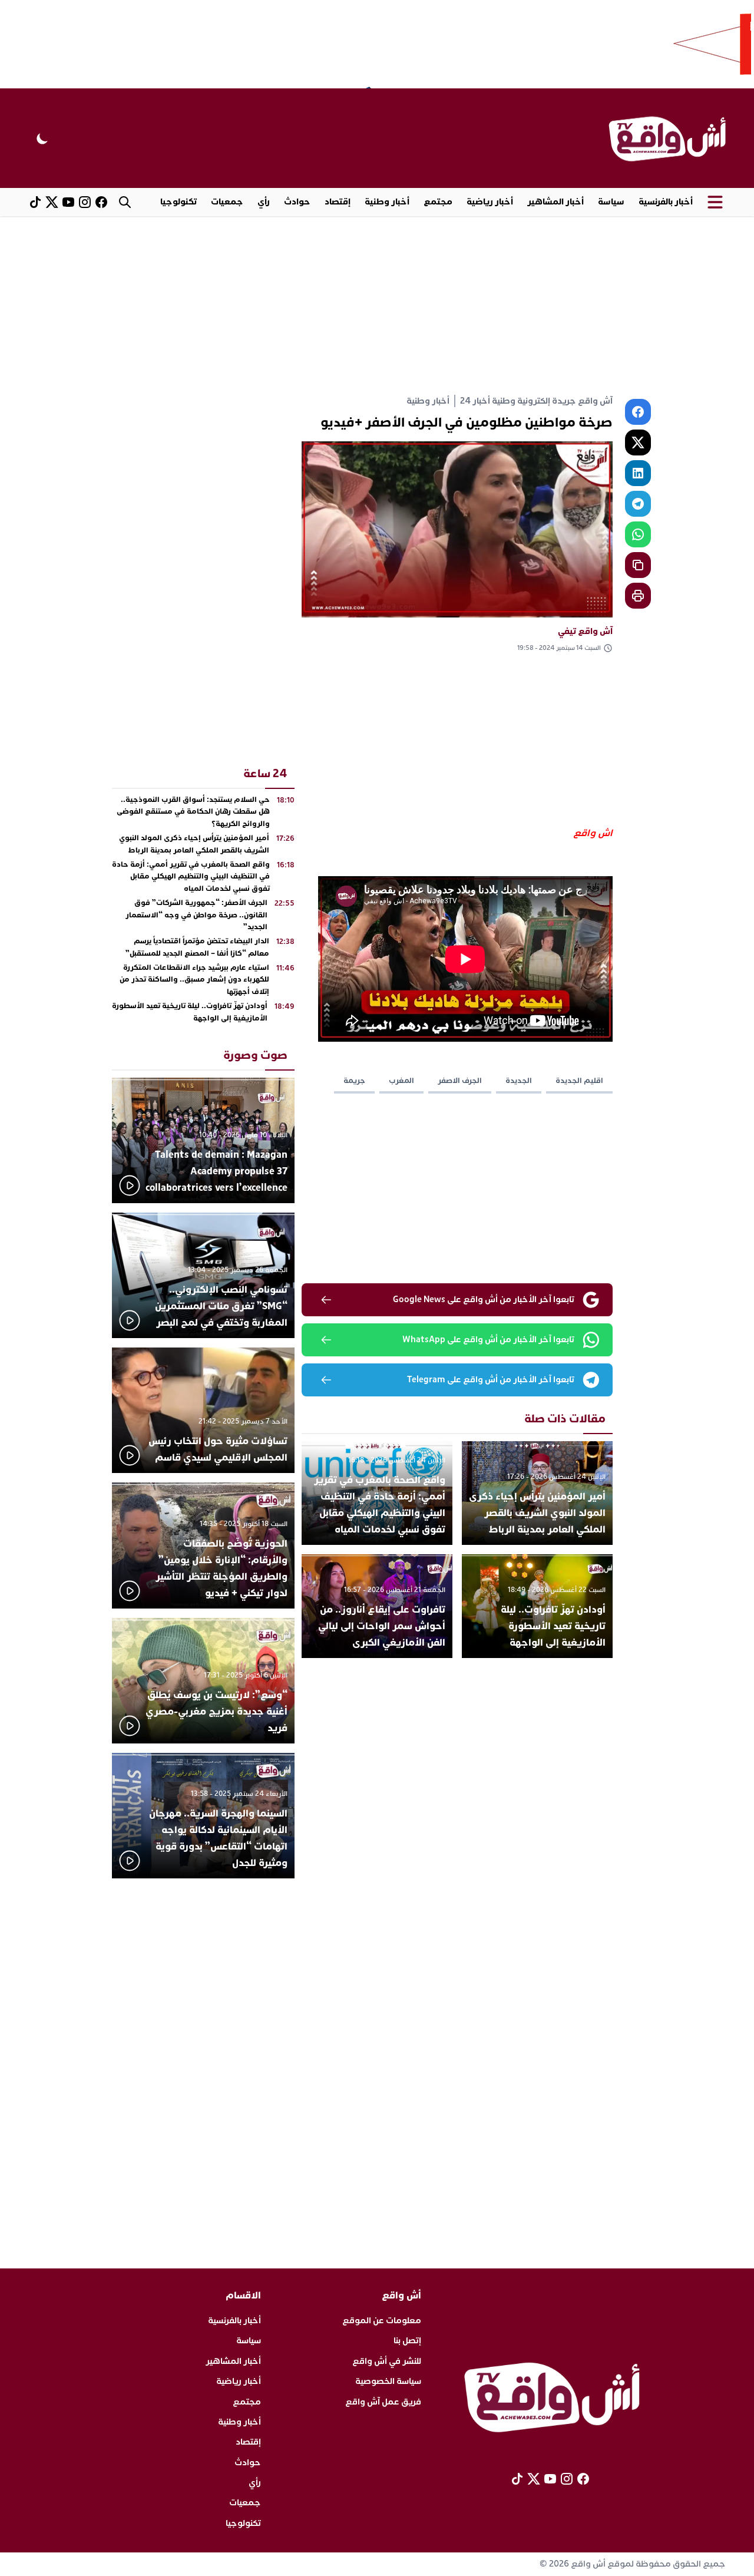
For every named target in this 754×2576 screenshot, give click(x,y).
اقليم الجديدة (579, 1081)
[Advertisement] (377, 305)
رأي (264, 202)
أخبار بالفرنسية (666, 202)
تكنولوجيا (178, 202)
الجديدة (519, 1081)
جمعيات (227, 202)
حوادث (297, 202)
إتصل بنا (407, 2341)
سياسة (611, 202)
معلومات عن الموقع (382, 2321)
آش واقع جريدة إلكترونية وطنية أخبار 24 (536, 401)
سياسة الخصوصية (388, 2381)
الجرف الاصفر (460, 1081)
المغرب (401, 1081)
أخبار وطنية (387, 202)
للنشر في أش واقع (387, 2361)
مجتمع (438, 202)
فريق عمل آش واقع (383, 2402)
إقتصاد (338, 202)
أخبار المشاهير (555, 202)
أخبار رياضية (490, 202)
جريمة (354, 1081)
